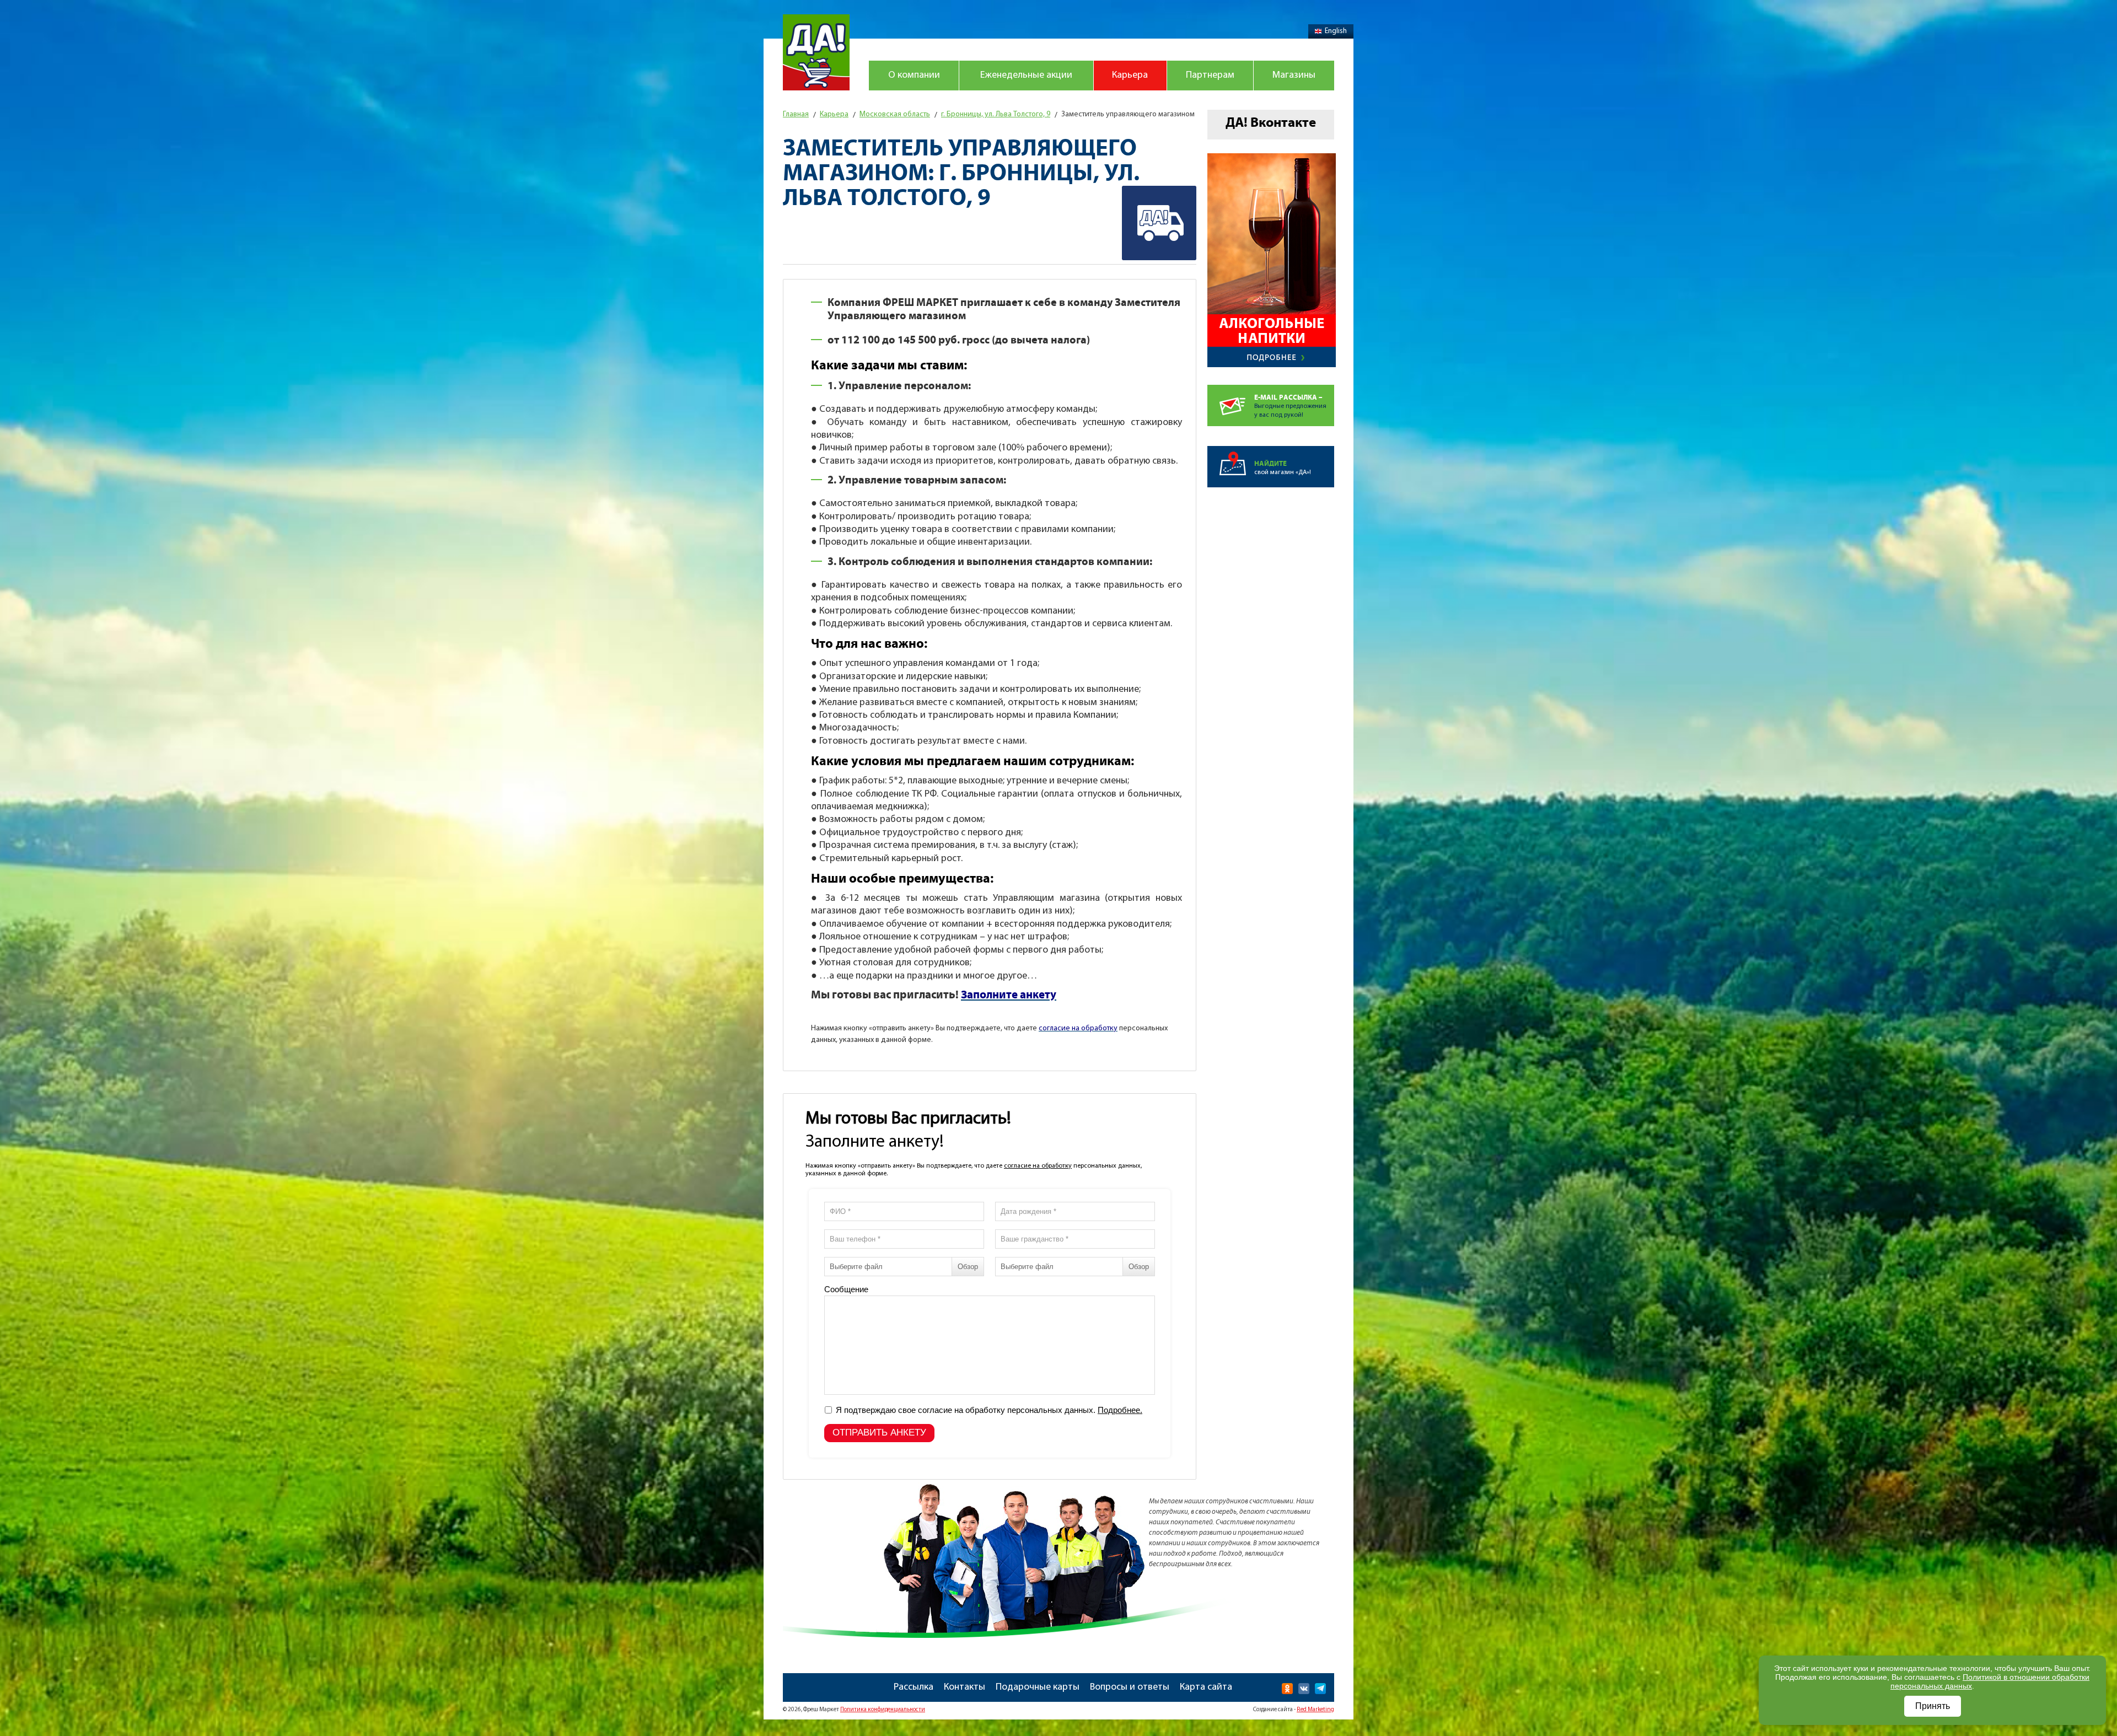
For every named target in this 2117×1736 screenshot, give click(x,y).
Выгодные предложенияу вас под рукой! (1290, 406)
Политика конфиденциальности (883, 1710)
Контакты (965, 1687)
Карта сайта (1206, 1687)
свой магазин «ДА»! (1283, 468)
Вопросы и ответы (1130, 1687)
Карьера (1130, 76)
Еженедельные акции (1026, 76)
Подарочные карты (1038, 1687)
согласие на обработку (1038, 1166)
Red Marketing (1315, 1710)
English (1336, 31)
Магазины (1294, 76)
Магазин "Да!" (816, 52)
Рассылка (914, 1687)
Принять (1933, 1706)
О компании (914, 76)
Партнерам (1210, 76)
